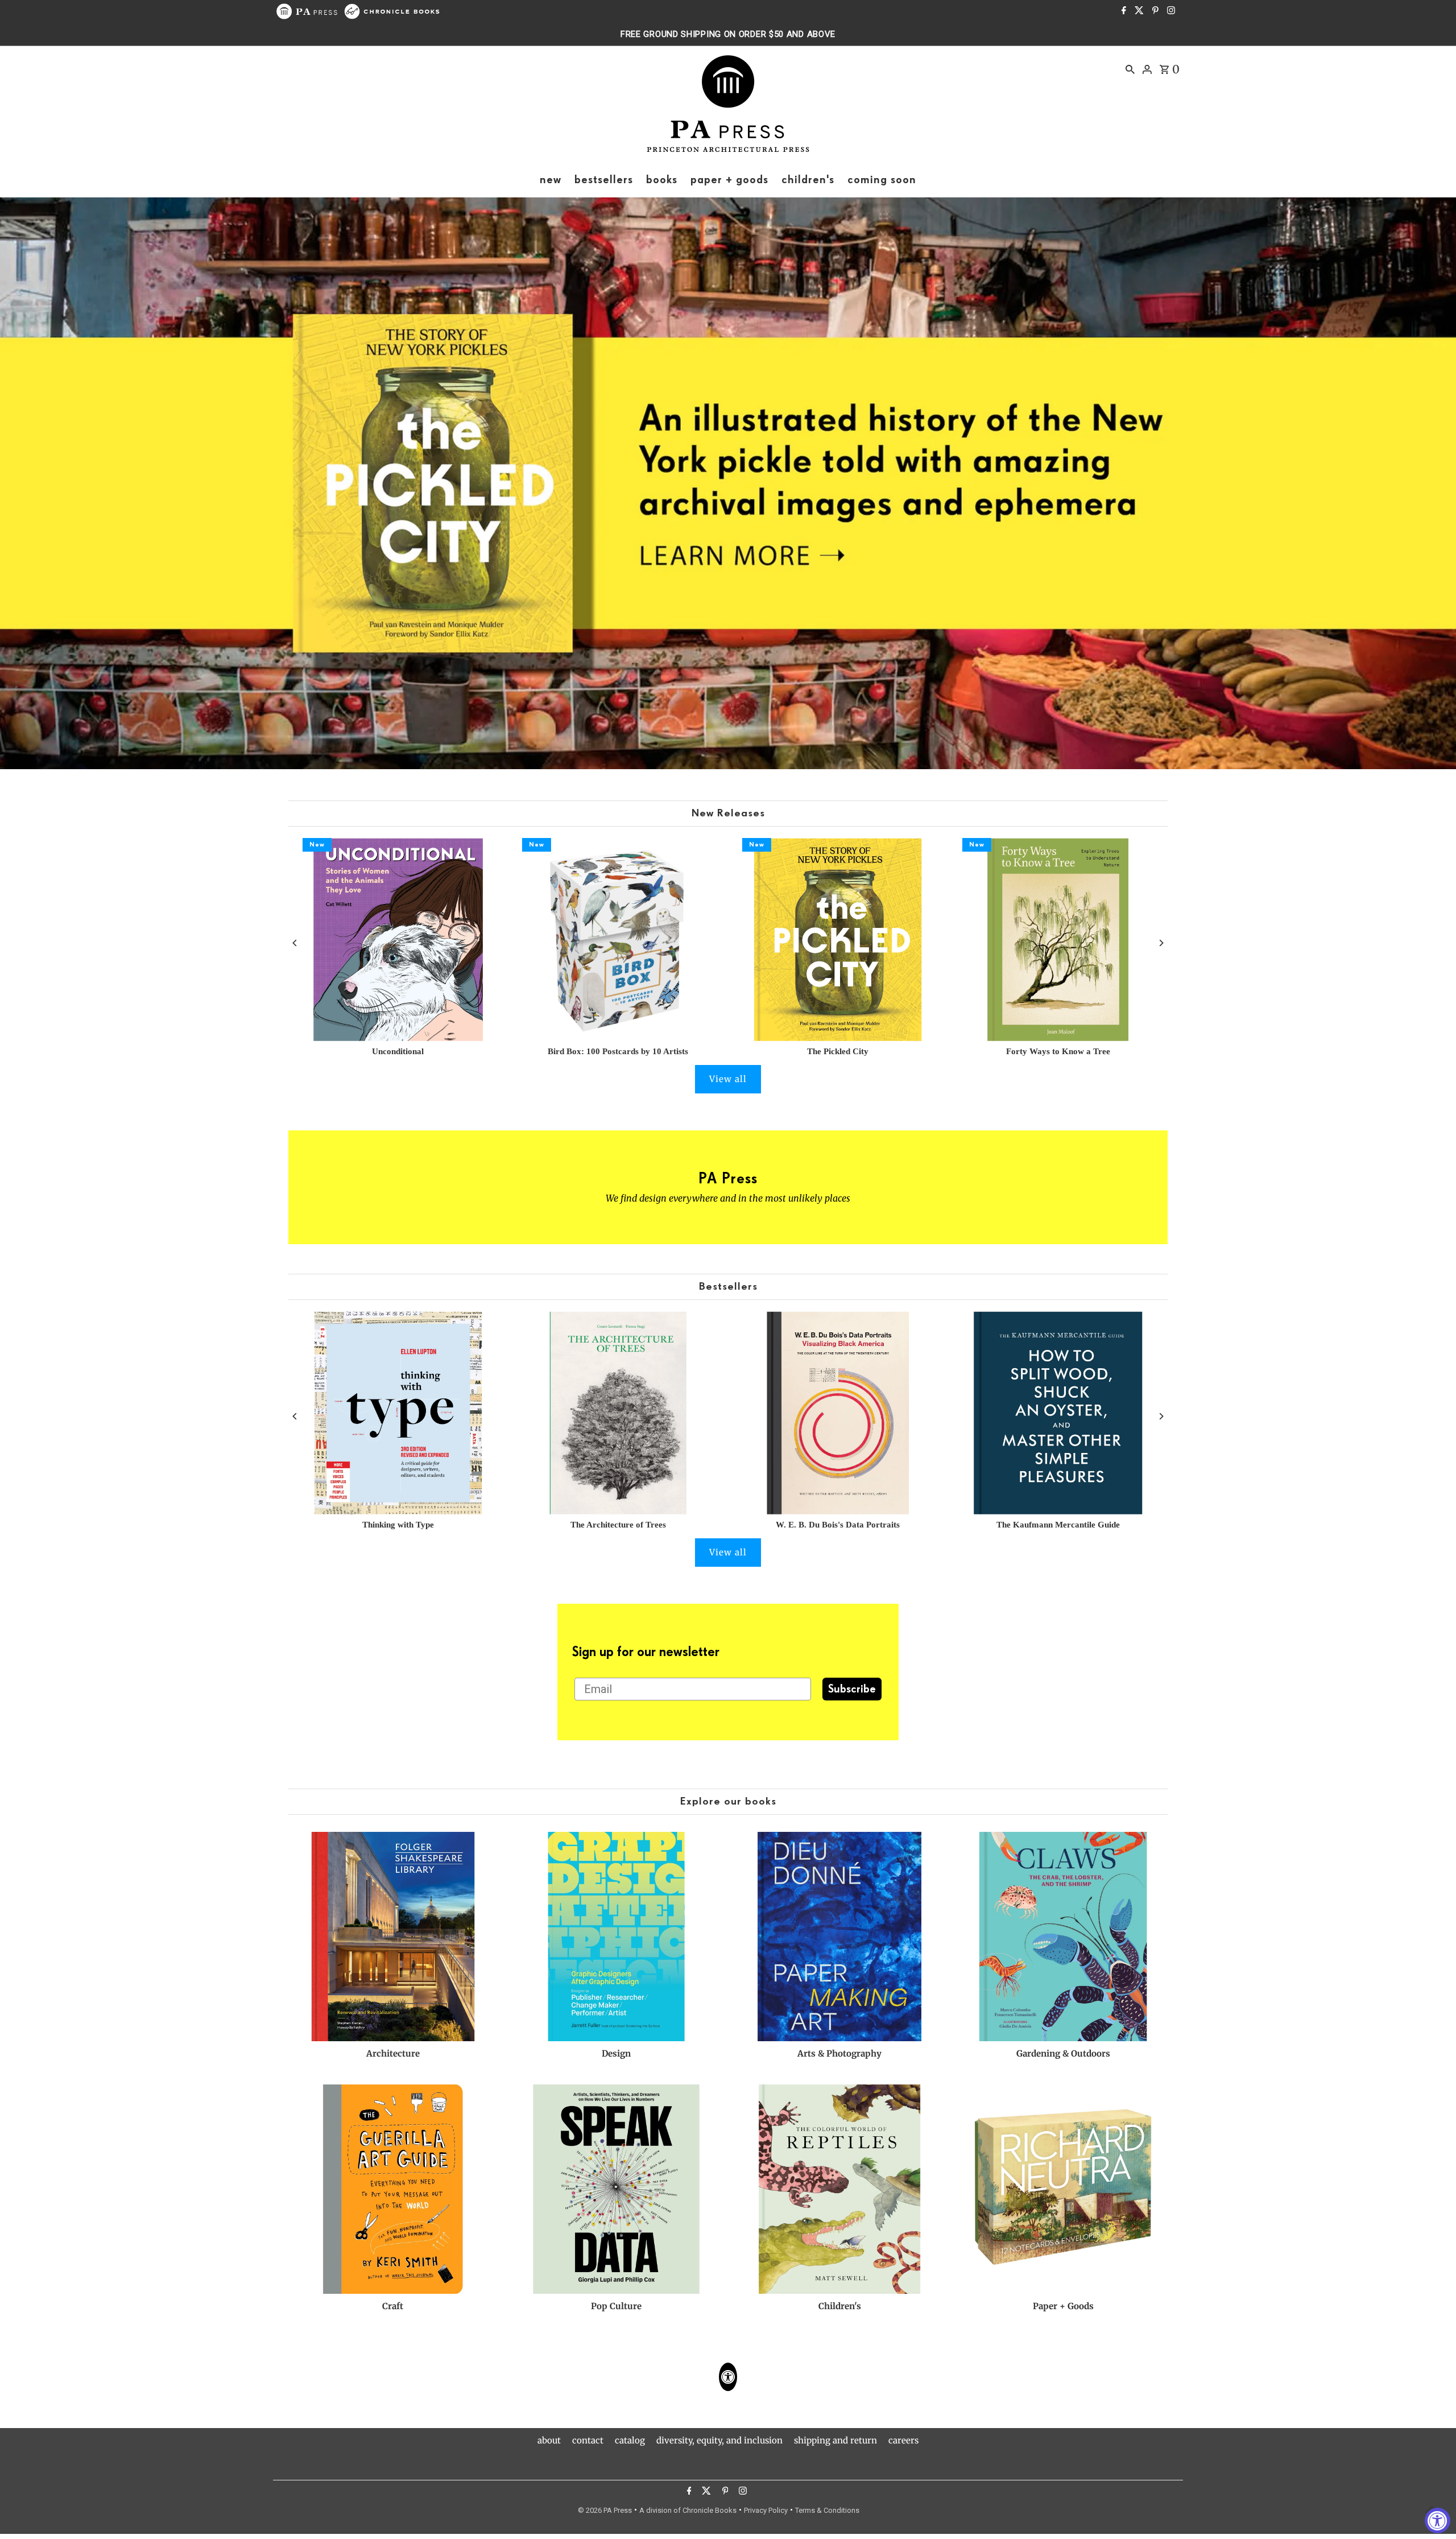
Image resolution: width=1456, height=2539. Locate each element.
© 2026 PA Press (605, 2510)
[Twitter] (1138, 11)
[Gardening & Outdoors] (1063, 1937)
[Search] (1130, 69)
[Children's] (840, 2189)
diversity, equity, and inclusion (719, 2440)
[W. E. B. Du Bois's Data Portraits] (838, 1413)
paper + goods (729, 180)
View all (728, 1079)
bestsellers (604, 180)
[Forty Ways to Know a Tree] (1058, 940)
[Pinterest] (1154, 11)
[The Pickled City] (838, 940)
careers (903, 2440)
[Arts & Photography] (840, 1937)
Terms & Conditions (827, 2510)
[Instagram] (1170, 11)
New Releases (728, 813)
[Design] (617, 1937)
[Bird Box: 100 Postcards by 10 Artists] (618, 940)
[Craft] (393, 2189)
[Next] (1161, 943)
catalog (630, 2440)
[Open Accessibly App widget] (728, 2377)
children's (808, 180)
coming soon (882, 180)
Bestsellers (728, 1287)
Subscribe (852, 1689)
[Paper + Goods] (1063, 2189)
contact (588, 2440)
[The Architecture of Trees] (618, 1413)
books (662, 180)
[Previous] (295, 943)
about (549, 2440)
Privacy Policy (766, 2510)
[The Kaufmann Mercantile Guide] (1058, 1413)
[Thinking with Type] (398, 1413)
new (551, 180)
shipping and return (835, 2440)
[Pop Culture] (617, 2189)
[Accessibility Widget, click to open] (1438, 2521)
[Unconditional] (398, 940)
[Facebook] (1122, 11)
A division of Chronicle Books (688, 2510)
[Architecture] (393, 1937)
